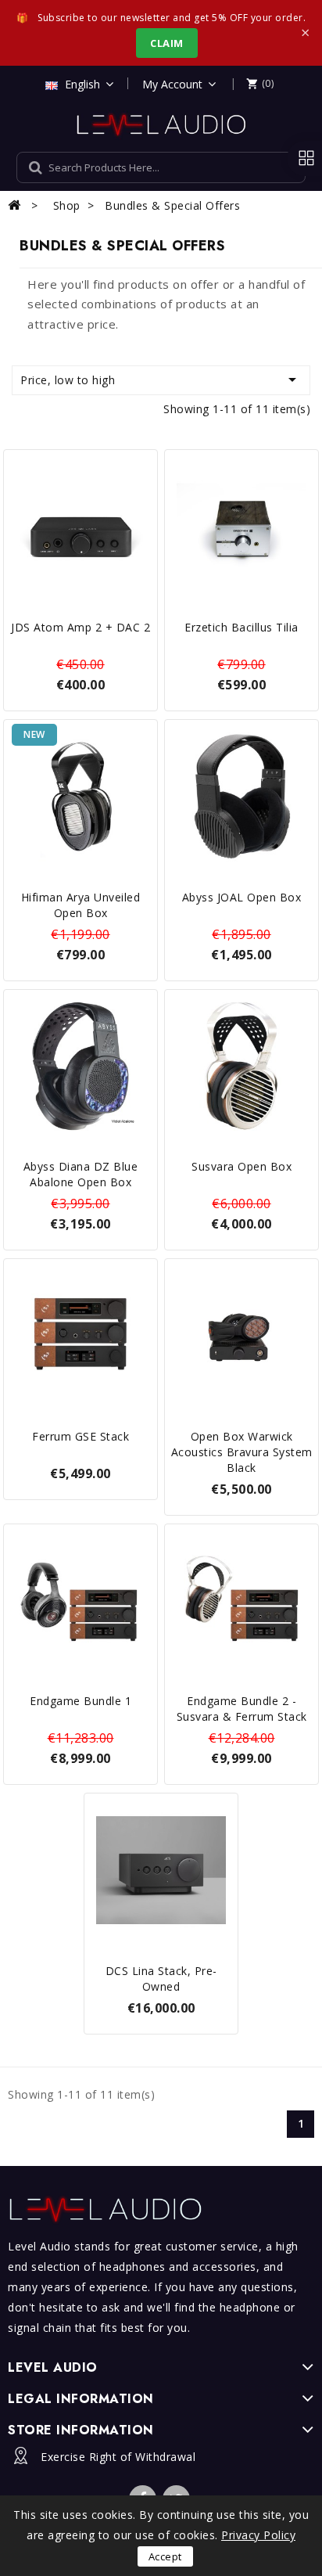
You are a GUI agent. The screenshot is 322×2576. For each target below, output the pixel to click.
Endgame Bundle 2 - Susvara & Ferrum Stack (242, 1709)
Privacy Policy (258, 2535)
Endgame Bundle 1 (80, 1701)
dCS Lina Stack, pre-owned (161, 1979)
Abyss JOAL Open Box (242, 897)
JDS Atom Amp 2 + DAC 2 (80, 627)
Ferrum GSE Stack (80, 1436)
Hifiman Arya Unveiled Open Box (81, 905)
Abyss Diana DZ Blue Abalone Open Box (81, 1174)
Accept (165, 2556)
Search (277, 167)
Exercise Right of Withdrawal (118, 2457)
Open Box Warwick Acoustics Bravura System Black (242, 1452)
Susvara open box (241, 1166)
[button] (260, 83)
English (82, 84)
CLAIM (167, 43)
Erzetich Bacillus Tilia (241, 627)
